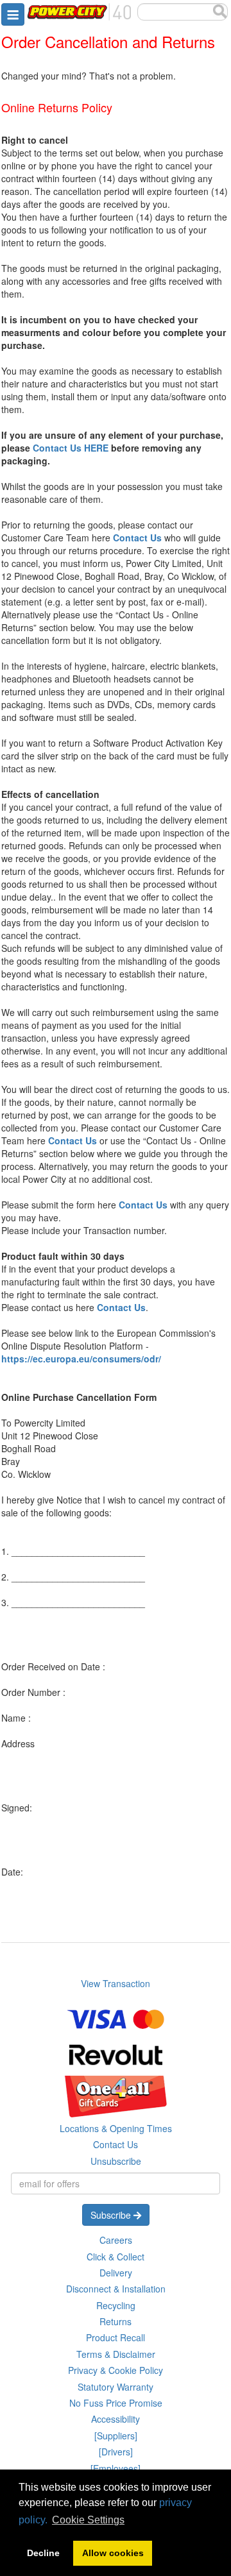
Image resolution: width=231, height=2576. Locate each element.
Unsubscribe (116, 2161)
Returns (116, 2321)
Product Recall (116, 2337)
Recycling (116, 2305)
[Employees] (116, 2468)
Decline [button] (43, 2553)
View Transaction (116, 1983)
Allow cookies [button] (113, 2553)
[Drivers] (116, 2452)
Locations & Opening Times (116, 2128)
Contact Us (116, 2144)
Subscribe (112, 2215)
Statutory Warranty (116, 2387)
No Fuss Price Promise (116, 2403)
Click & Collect (116, 2257)
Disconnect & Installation (116, 2289)
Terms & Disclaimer (116, 2354)
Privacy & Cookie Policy (116, 2370)
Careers (116, 2240)
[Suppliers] (116, 2436)
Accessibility (116, 2419)
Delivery (116, 2273)
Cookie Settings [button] (88, 2520)
